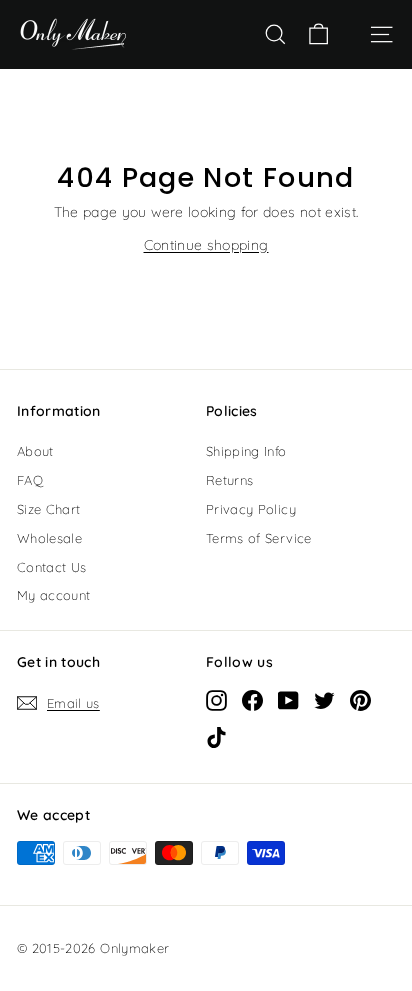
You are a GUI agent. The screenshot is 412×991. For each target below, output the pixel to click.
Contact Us (52, 567)
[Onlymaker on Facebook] (252, 700)
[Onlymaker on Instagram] (216, 700)
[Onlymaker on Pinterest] (360, 700)
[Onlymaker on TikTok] (216, 737)
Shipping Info (246, 451)
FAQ (30, 480)
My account (54, 595)
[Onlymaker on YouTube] (288, 700)
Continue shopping (206, 245)
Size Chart (49, 509)
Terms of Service (259, 538)
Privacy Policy (251, 509)
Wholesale (49, 538)
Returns (229, 480)
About (35, 451)
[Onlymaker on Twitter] (324, 700)
